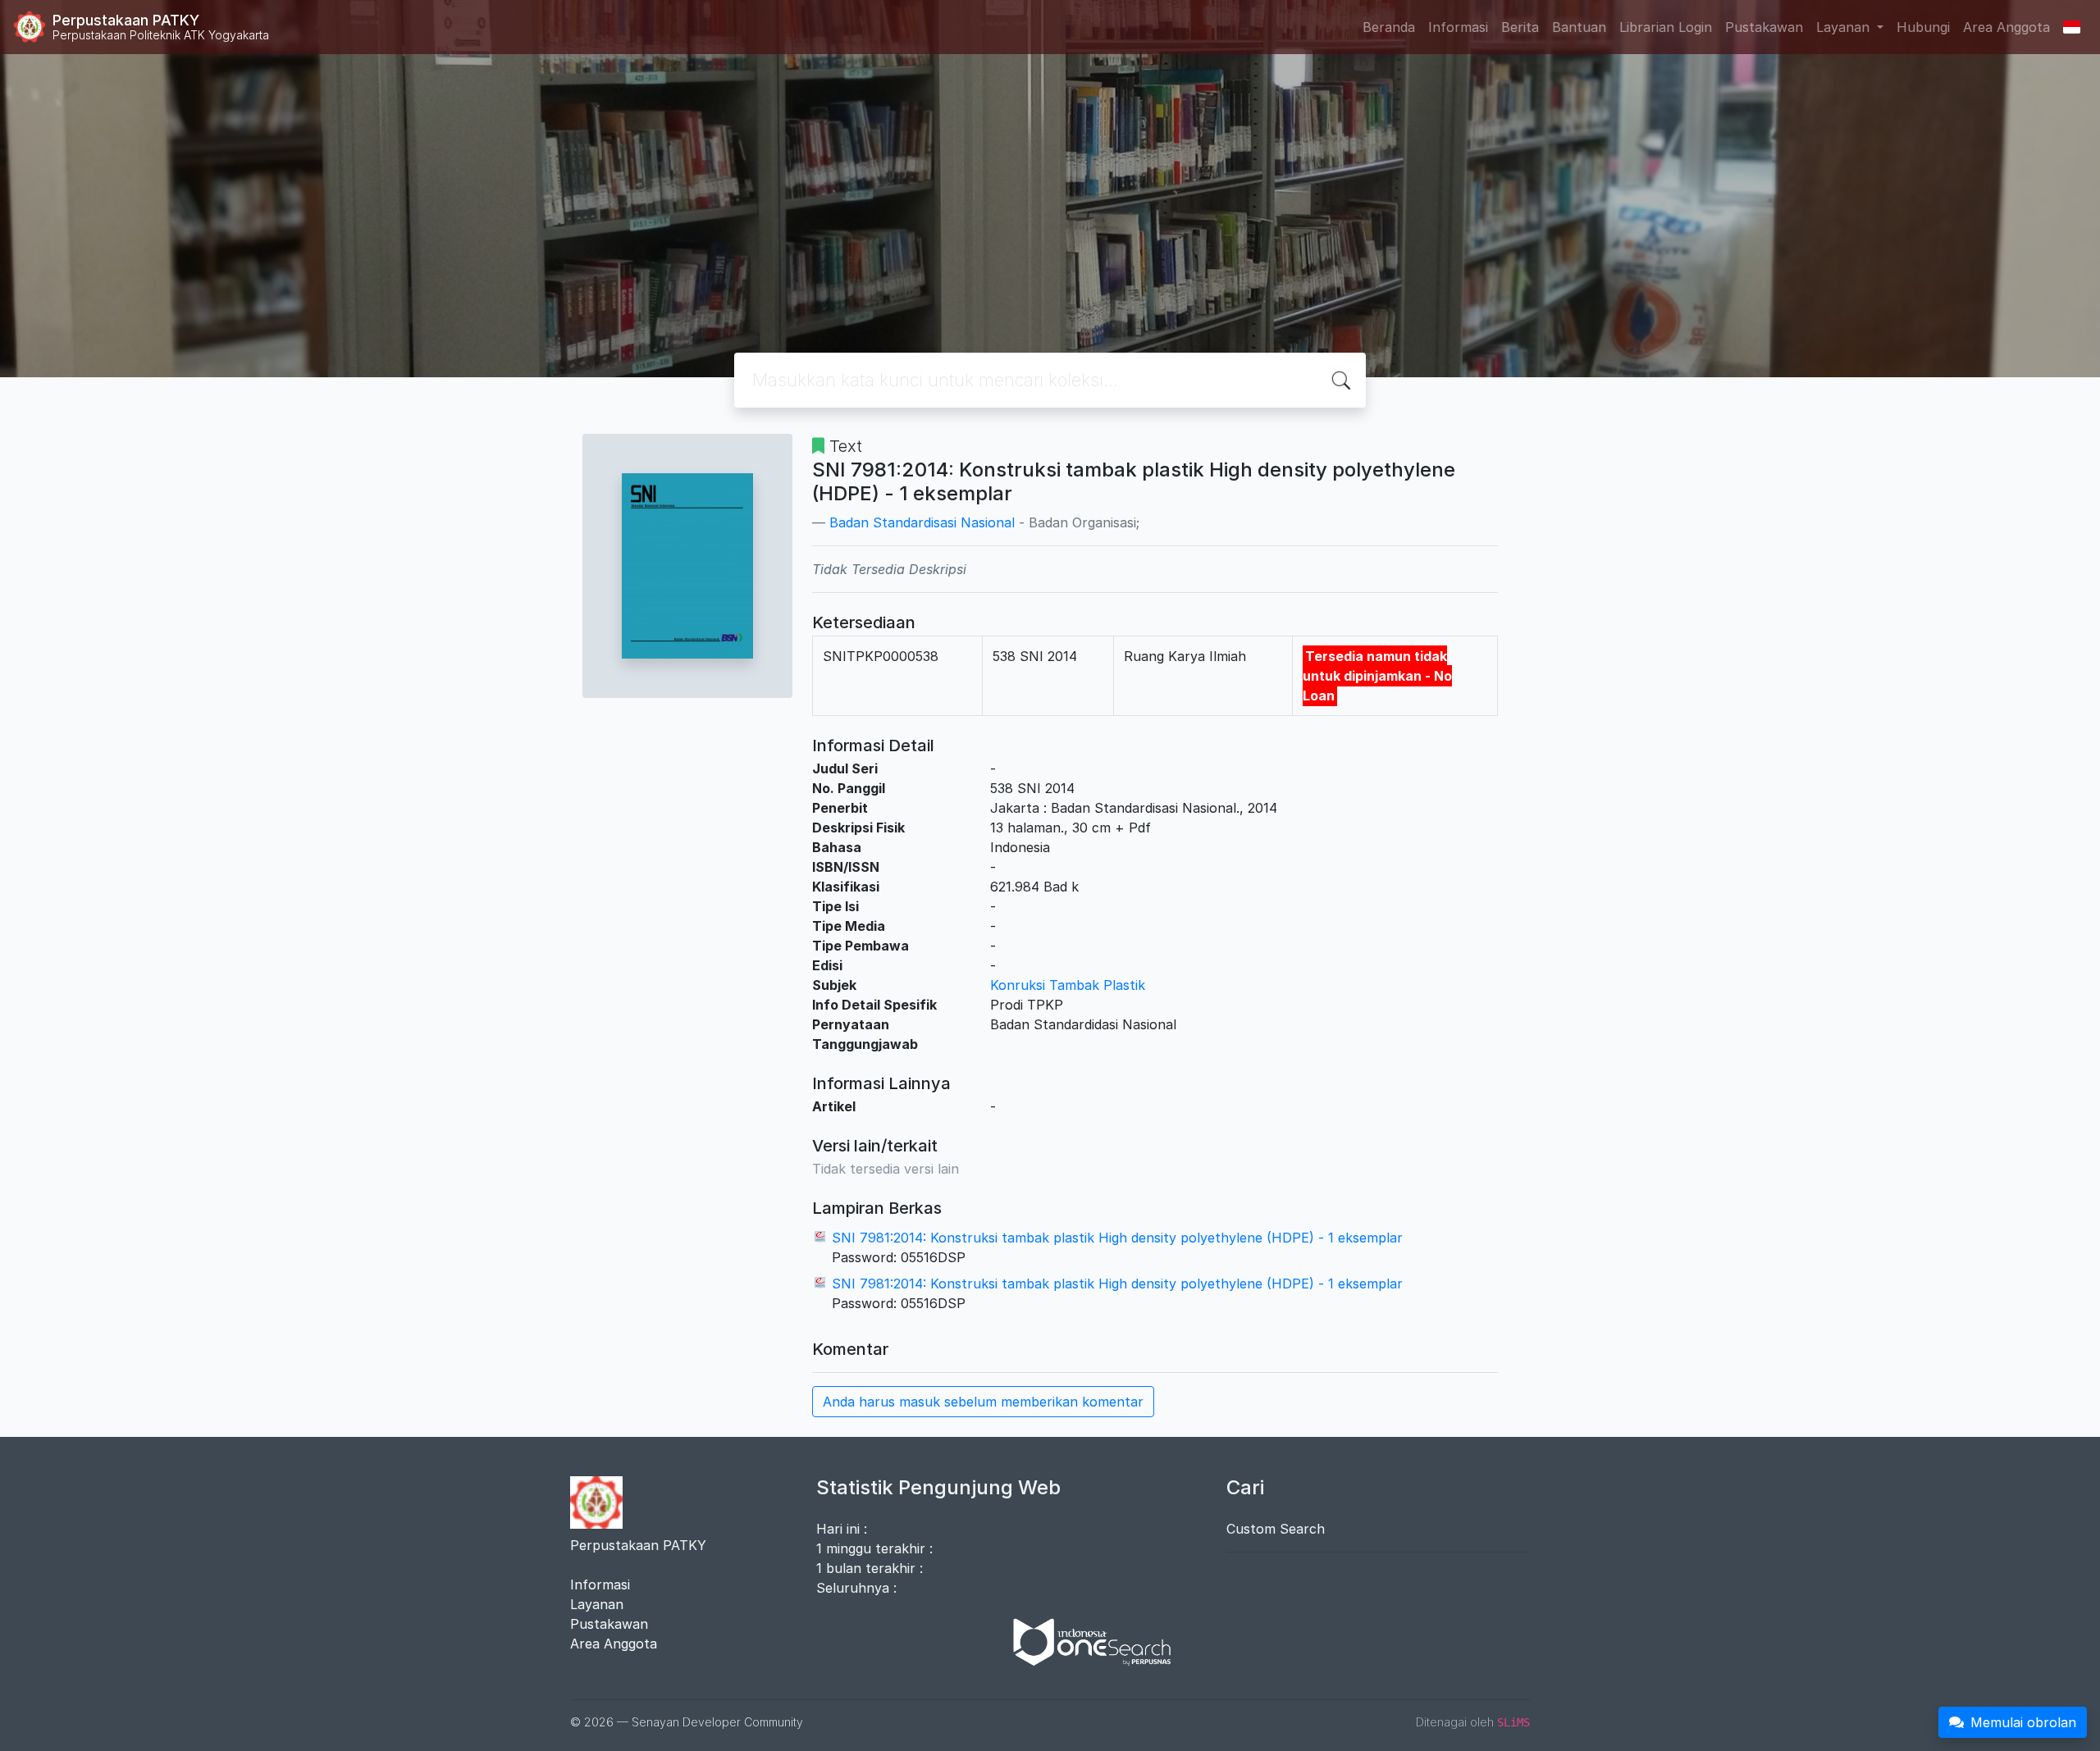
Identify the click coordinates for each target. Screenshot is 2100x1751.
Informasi (1458, 27)
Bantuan (1579, 27)
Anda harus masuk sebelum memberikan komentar (983, 1402)
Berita (1520, 27)
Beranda (1389, 27)
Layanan (597, 1604)
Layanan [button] (1845, 27)
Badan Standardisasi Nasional (922, 522)
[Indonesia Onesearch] (1084, 1641)
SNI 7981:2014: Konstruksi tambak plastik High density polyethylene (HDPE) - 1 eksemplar (1117, 1238)
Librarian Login (1666, 27)
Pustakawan (1764, 27)
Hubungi (1923, 27)
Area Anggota (2006, 27)
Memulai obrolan (2023, 1722)
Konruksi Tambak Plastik (1068, 985)
